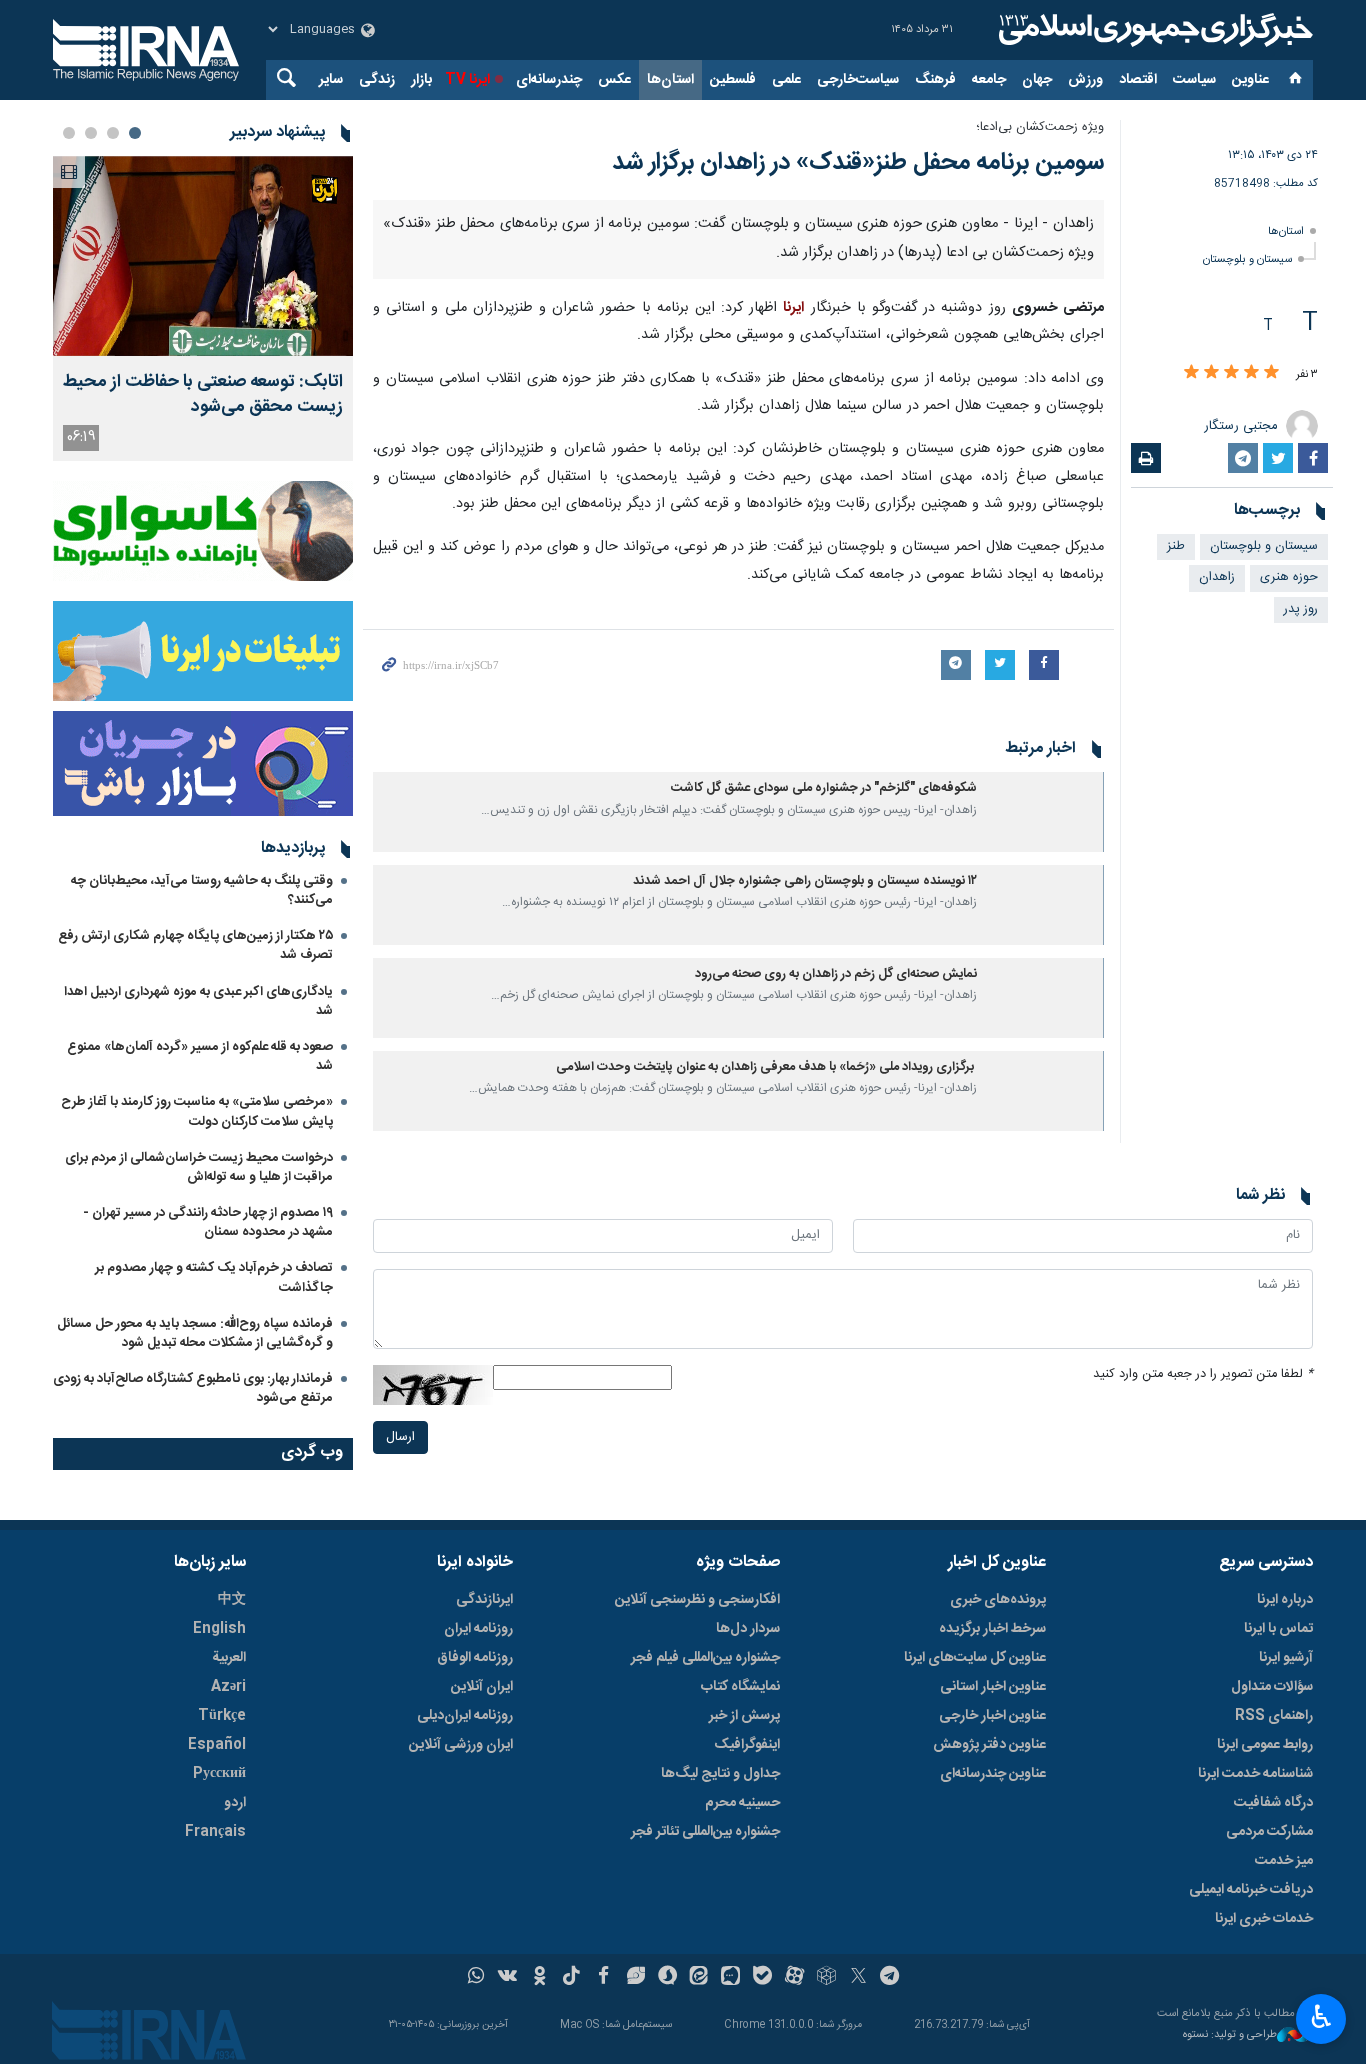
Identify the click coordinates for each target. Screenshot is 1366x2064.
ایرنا (1153, 30)
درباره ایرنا (1285, 1600)
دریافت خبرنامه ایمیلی (1251, 1890)
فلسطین (733, 80)
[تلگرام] (890, 1978)
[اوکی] (539, 1978)
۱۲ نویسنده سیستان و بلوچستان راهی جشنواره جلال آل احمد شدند (805, 881)
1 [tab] (135, 133)
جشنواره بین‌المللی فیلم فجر (705, 1658)
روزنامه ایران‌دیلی (465, 1716)
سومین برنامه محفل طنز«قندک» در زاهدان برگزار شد (858, 163)
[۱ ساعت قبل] (203, 256)
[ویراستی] (635, 1978)
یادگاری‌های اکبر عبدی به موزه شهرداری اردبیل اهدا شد (198, 1001)
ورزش (1085, 80)
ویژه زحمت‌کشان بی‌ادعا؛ (1040, 127)
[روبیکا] (826, 1978)
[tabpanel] (203, 308)
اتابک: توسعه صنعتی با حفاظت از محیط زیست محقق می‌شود (203, 395)
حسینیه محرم (742, 1803)
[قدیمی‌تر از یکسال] (1044, 812)
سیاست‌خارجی (858, 80)
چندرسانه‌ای (549, 80)
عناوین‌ (1250, 80)
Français (215, 1832)
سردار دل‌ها (748, 1629)
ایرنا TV (467, 80)
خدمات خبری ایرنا (1264, 1919)
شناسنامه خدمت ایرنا (1255, 1774)
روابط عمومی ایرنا (1265, 1745)
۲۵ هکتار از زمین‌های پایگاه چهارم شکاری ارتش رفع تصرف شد (195, 945)
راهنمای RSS (1274, 1716)
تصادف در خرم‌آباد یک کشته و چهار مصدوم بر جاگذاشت (214, 1277)
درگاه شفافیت (1273, 1803)
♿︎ (1321, 2017)
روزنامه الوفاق (475, 1658)
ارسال (400, 1437)
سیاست (1194, 80)
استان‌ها (670, 80)
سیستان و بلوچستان (1247, 259)
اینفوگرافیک (747, 1745)
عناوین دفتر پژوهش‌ (989, 1745)
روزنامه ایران (478, 1629)
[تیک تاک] (571, 1978)
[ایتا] (699, 1978)
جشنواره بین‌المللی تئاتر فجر (705, 1832)
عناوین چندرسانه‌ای (993, 1774)
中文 (232, 1600)
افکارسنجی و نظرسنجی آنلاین (697, 1600)
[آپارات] (794, 1978)
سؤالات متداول (1272, 1687)
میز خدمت (1284, 1861)
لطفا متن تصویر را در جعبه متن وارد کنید (1203, 1374)
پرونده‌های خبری (998, 1600)
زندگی (377, 80)
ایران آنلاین (482, 1687)
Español (217, 1745)
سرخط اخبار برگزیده (992, 1629)
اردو (235, 1803)
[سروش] (667, 1978)
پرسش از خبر (744, 1716)
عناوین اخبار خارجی (992, 1716)
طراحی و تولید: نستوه (1230, 2035)
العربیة (229, 1658)
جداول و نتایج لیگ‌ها (720, 1774)
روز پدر (1301, 609)
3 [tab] (91, 133)
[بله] (762, 1978)
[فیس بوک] (603, 1978)
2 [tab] (113, 133)
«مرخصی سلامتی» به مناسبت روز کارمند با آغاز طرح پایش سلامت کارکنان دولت (197, 1111)
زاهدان (1217, 577)
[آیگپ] (730, 1978)
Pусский (219, 1774)
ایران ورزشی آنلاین (461, 1745)
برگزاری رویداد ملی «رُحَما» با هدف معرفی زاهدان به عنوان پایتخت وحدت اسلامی (766, 1067)
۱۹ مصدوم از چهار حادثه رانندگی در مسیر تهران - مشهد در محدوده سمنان (208, 1222)
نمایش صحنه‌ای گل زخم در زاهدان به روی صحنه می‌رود (836, 974)
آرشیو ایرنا (1286, 1658)
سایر (331, 80)
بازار (421, 80)
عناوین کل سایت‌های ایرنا (975, 1658)
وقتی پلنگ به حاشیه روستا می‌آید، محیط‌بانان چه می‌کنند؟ (202, 890)
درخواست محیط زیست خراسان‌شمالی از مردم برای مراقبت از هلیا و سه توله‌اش (199, 1167)
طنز (1176, 546)
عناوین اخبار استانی (993, 1687)
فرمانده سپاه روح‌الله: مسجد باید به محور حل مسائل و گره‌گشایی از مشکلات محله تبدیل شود (195, 1333)
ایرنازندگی (484, 1600)
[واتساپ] (476, 1978)
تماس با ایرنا (1278, 1629)
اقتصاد (1138, 80)
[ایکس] (858, 1978)
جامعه (989, 80)
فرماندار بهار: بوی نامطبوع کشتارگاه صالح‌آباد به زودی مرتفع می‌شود (193, 1388)
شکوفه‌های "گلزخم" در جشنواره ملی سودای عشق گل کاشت (824, 788)
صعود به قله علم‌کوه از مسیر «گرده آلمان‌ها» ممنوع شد (200, 1056)
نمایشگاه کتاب (740, 1687)
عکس (614, 80)
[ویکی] (507, 1978)
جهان (1037, 80)
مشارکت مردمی (1269, 1832)
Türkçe (222, 1716)
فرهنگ (935, 80)
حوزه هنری (1289, 577)
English (219, 1629)
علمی (786, 80)
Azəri (228, 1687)
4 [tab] (69, 133)
